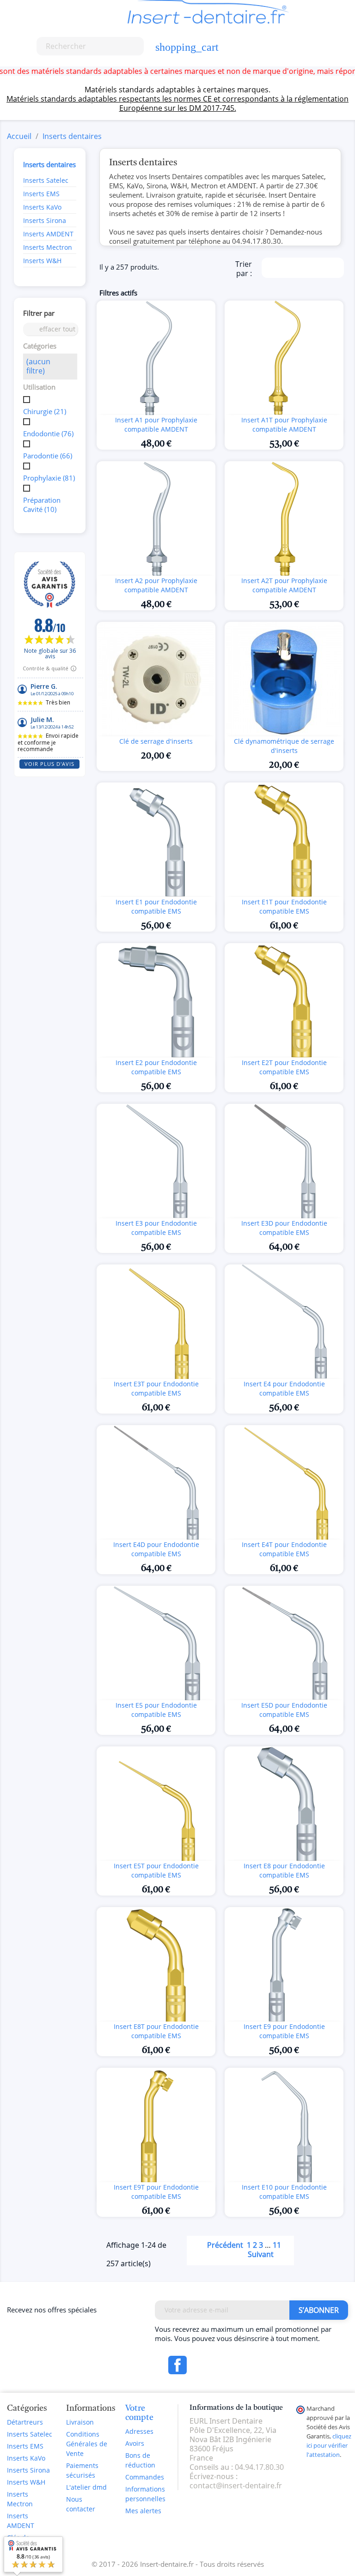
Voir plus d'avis (49, 764)
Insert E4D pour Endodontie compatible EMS (156, 1549)
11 (277, 2245)
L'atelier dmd (86, 2487)
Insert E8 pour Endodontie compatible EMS (284, 1870)
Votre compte (139, 2413)
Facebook (177, 2365)
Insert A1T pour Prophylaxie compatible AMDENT (284, 424)
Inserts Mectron (48, 247)
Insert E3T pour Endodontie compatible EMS (156, 1388)
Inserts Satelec (46, 180)
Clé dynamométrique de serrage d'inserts (284, 746)
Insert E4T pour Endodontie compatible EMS (284, 1549)
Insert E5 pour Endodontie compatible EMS (156, 1710)
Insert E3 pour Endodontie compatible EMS (156, 1228)
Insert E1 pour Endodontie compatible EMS (156, 906)
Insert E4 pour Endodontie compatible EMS (284, 1388)
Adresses (139, 2431)
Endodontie (48, 433)
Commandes (145, 2477)
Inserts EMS (41, 194)
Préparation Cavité (42, 505)
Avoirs (135, 2443)
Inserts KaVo (42, 207)
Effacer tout (51, 329)
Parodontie (48, 456)
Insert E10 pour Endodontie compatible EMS (284, 2192)
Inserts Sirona (45, 220)
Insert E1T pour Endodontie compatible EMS (284, 906)
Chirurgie (45, 411)
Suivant (266, 2255)
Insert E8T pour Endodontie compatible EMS (156, 2031)
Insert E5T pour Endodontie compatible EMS (156, 1870)
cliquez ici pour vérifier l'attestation (329, 2446)
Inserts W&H (42, 261)
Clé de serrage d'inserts (156, 741)
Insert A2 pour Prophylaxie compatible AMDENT (156, 585)
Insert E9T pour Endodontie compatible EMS (156, 2192)
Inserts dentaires (49, 164)
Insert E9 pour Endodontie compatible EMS (284, 2031)
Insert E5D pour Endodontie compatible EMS (284, 1710)
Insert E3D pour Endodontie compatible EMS (284, 1228)
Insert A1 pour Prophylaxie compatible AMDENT (156, 424)
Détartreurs (25, 2422)
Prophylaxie (49, 478)
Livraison (80, 2422)
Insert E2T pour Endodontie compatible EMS (284, 1067)
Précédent (220, 2246)
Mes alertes (143, 2511)
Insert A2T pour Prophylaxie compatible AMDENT (284, 585)
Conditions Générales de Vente (87, 2444)
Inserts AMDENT (48, 234)
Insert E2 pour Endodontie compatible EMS (156, 1067)
